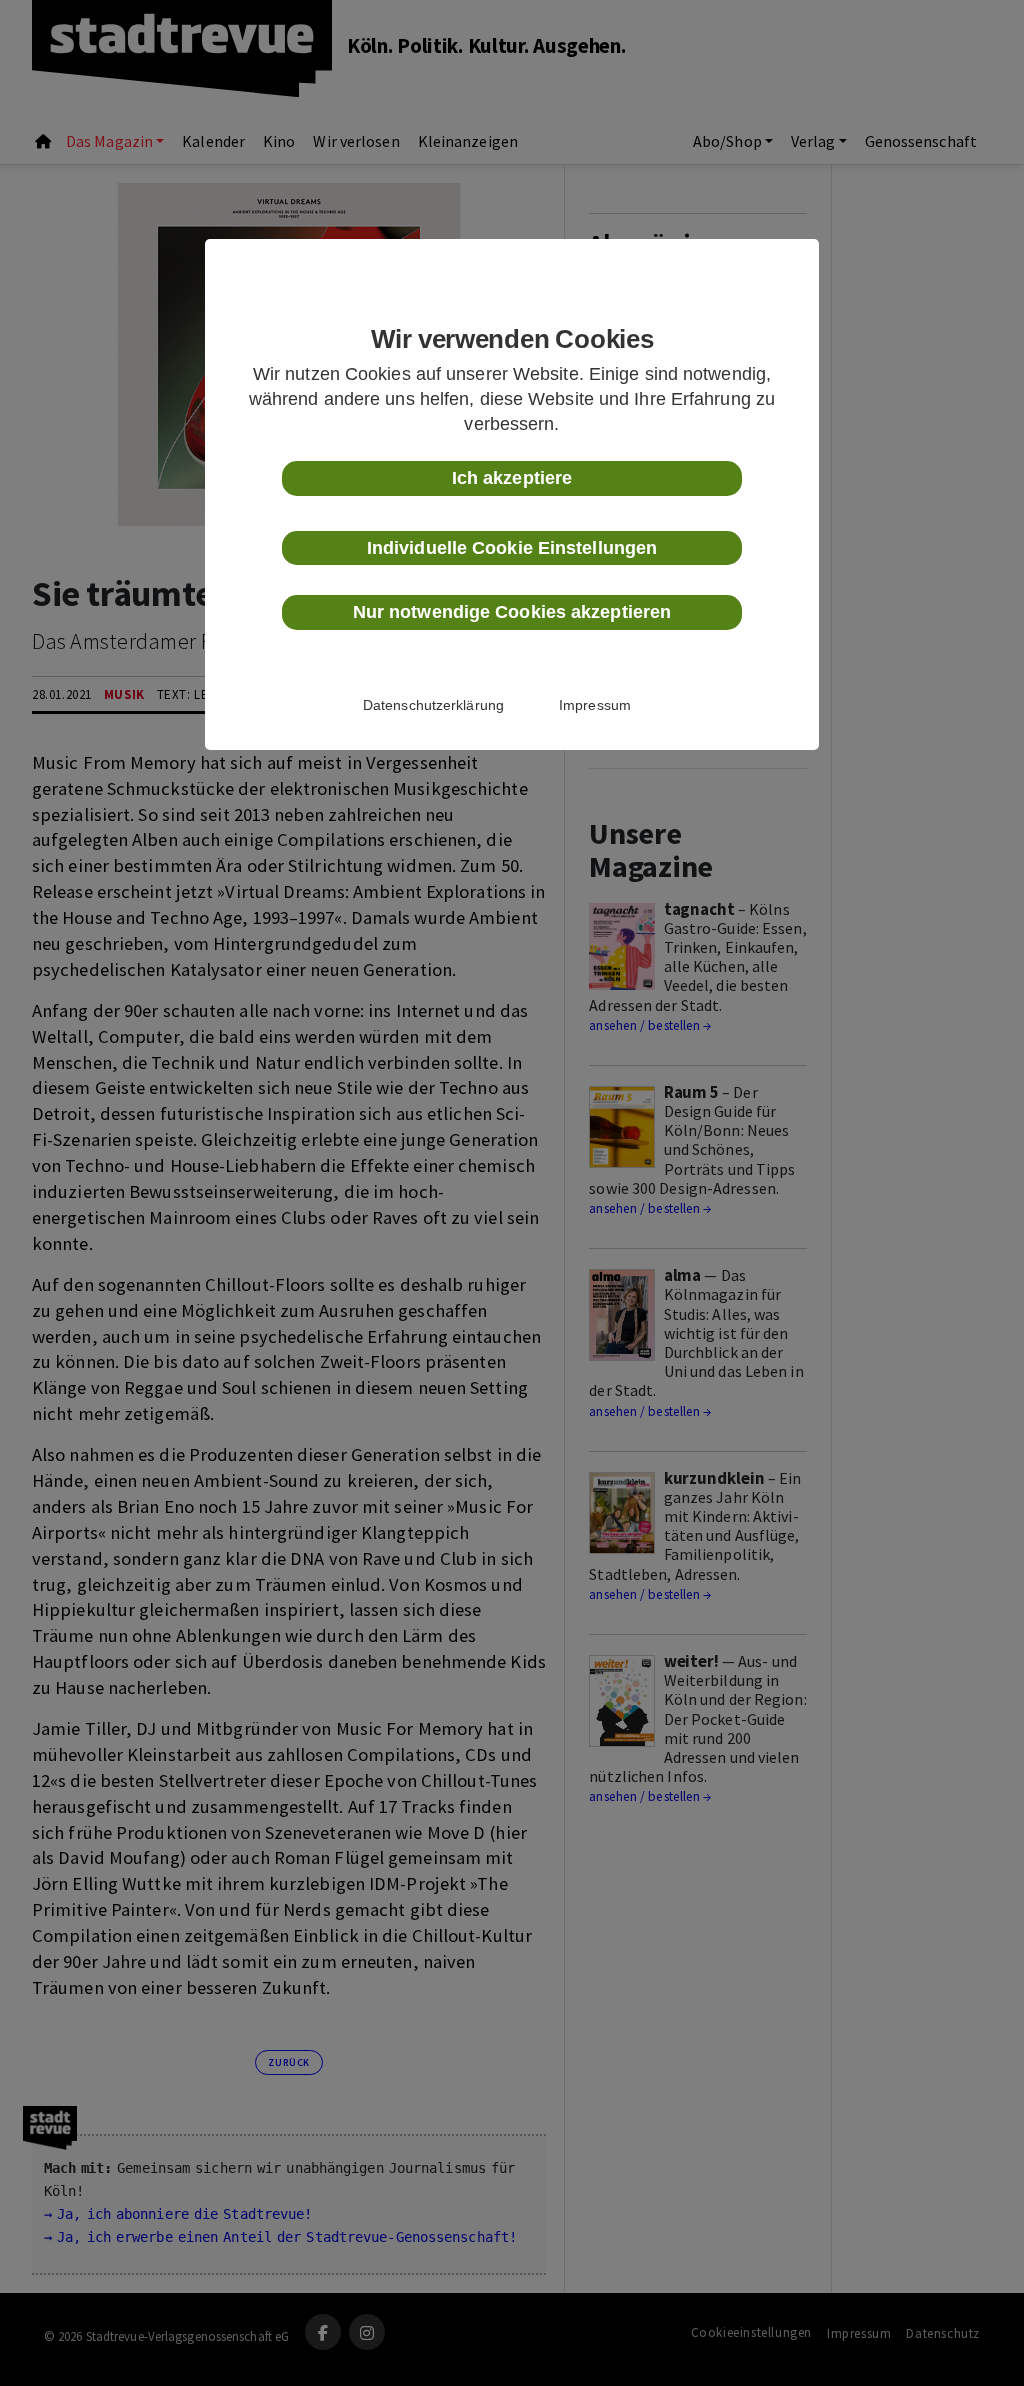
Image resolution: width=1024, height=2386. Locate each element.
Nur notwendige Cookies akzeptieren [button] (512, 612)
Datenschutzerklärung (433, 705)
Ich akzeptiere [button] (512, 478)
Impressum (595, 705)
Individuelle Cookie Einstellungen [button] (512, 548)
